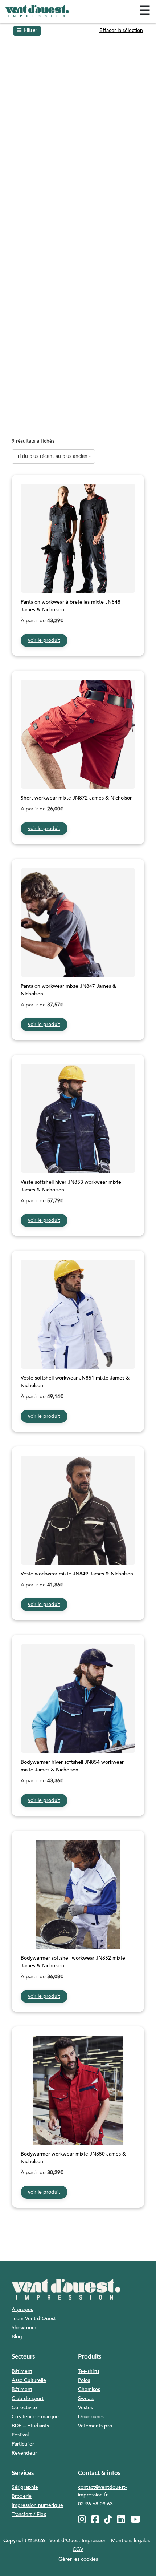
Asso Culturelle (29, 2380)
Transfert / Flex (29, 2515)
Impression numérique (37, 2505)
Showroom (24, 2328)
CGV (78, 2549)
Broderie (22, 2496)
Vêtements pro (95, 2426)
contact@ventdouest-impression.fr (102, 2491)
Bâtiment (22, 2371)
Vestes (85, 2408)
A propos (22, 2310)
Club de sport (28, 2399)
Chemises (89, 2390)
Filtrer (30, 31)
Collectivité (24, 2408)
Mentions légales (130, 2541)
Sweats (86, 2399)
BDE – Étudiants (30, 2426)
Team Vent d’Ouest (34, 2319)
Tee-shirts (89, 2371)
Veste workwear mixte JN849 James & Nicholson (77, 1574)
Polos (84, 2380)
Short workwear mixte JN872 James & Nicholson (77, 798)
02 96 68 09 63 (95, 2504)
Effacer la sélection (121, 31)
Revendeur (24, 2453)
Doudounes (91, 2417)
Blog (17, 2337)
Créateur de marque (35, 2417)
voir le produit (44, 640)
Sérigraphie (25, 2487)
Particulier (23, 2444)
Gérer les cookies (78, 2559)
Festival (20, 2435)
